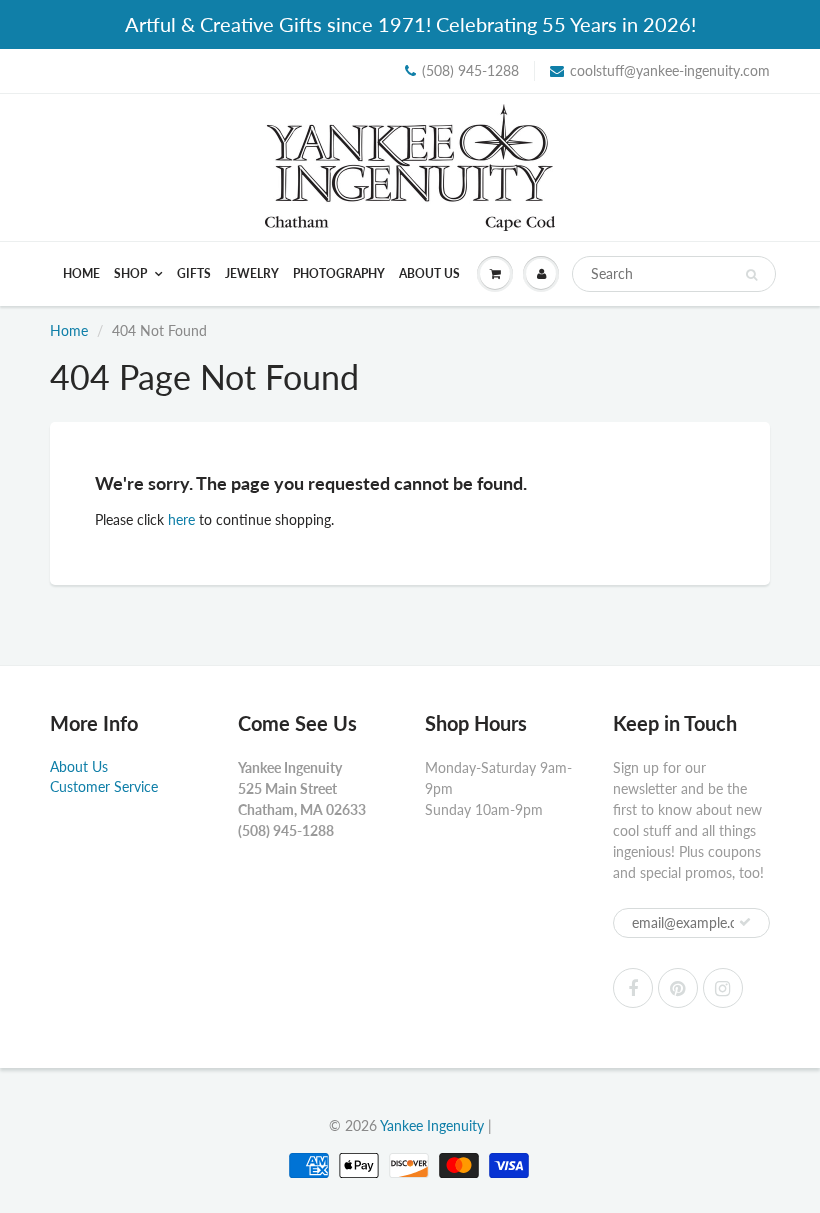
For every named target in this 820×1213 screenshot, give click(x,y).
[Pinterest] (678, 988)
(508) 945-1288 (470, 70)
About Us (429, 273)
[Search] (751, 275)
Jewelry (252, 273)
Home (81, 273)
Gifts (194, 273)
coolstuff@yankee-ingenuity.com (670, 70)
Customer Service (104, 786)
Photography (339, 273)
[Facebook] (633, 988)
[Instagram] (723, 988)
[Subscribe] (745, 922)
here (181, 519)
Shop (132, 273)
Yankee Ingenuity (432, 1125)
